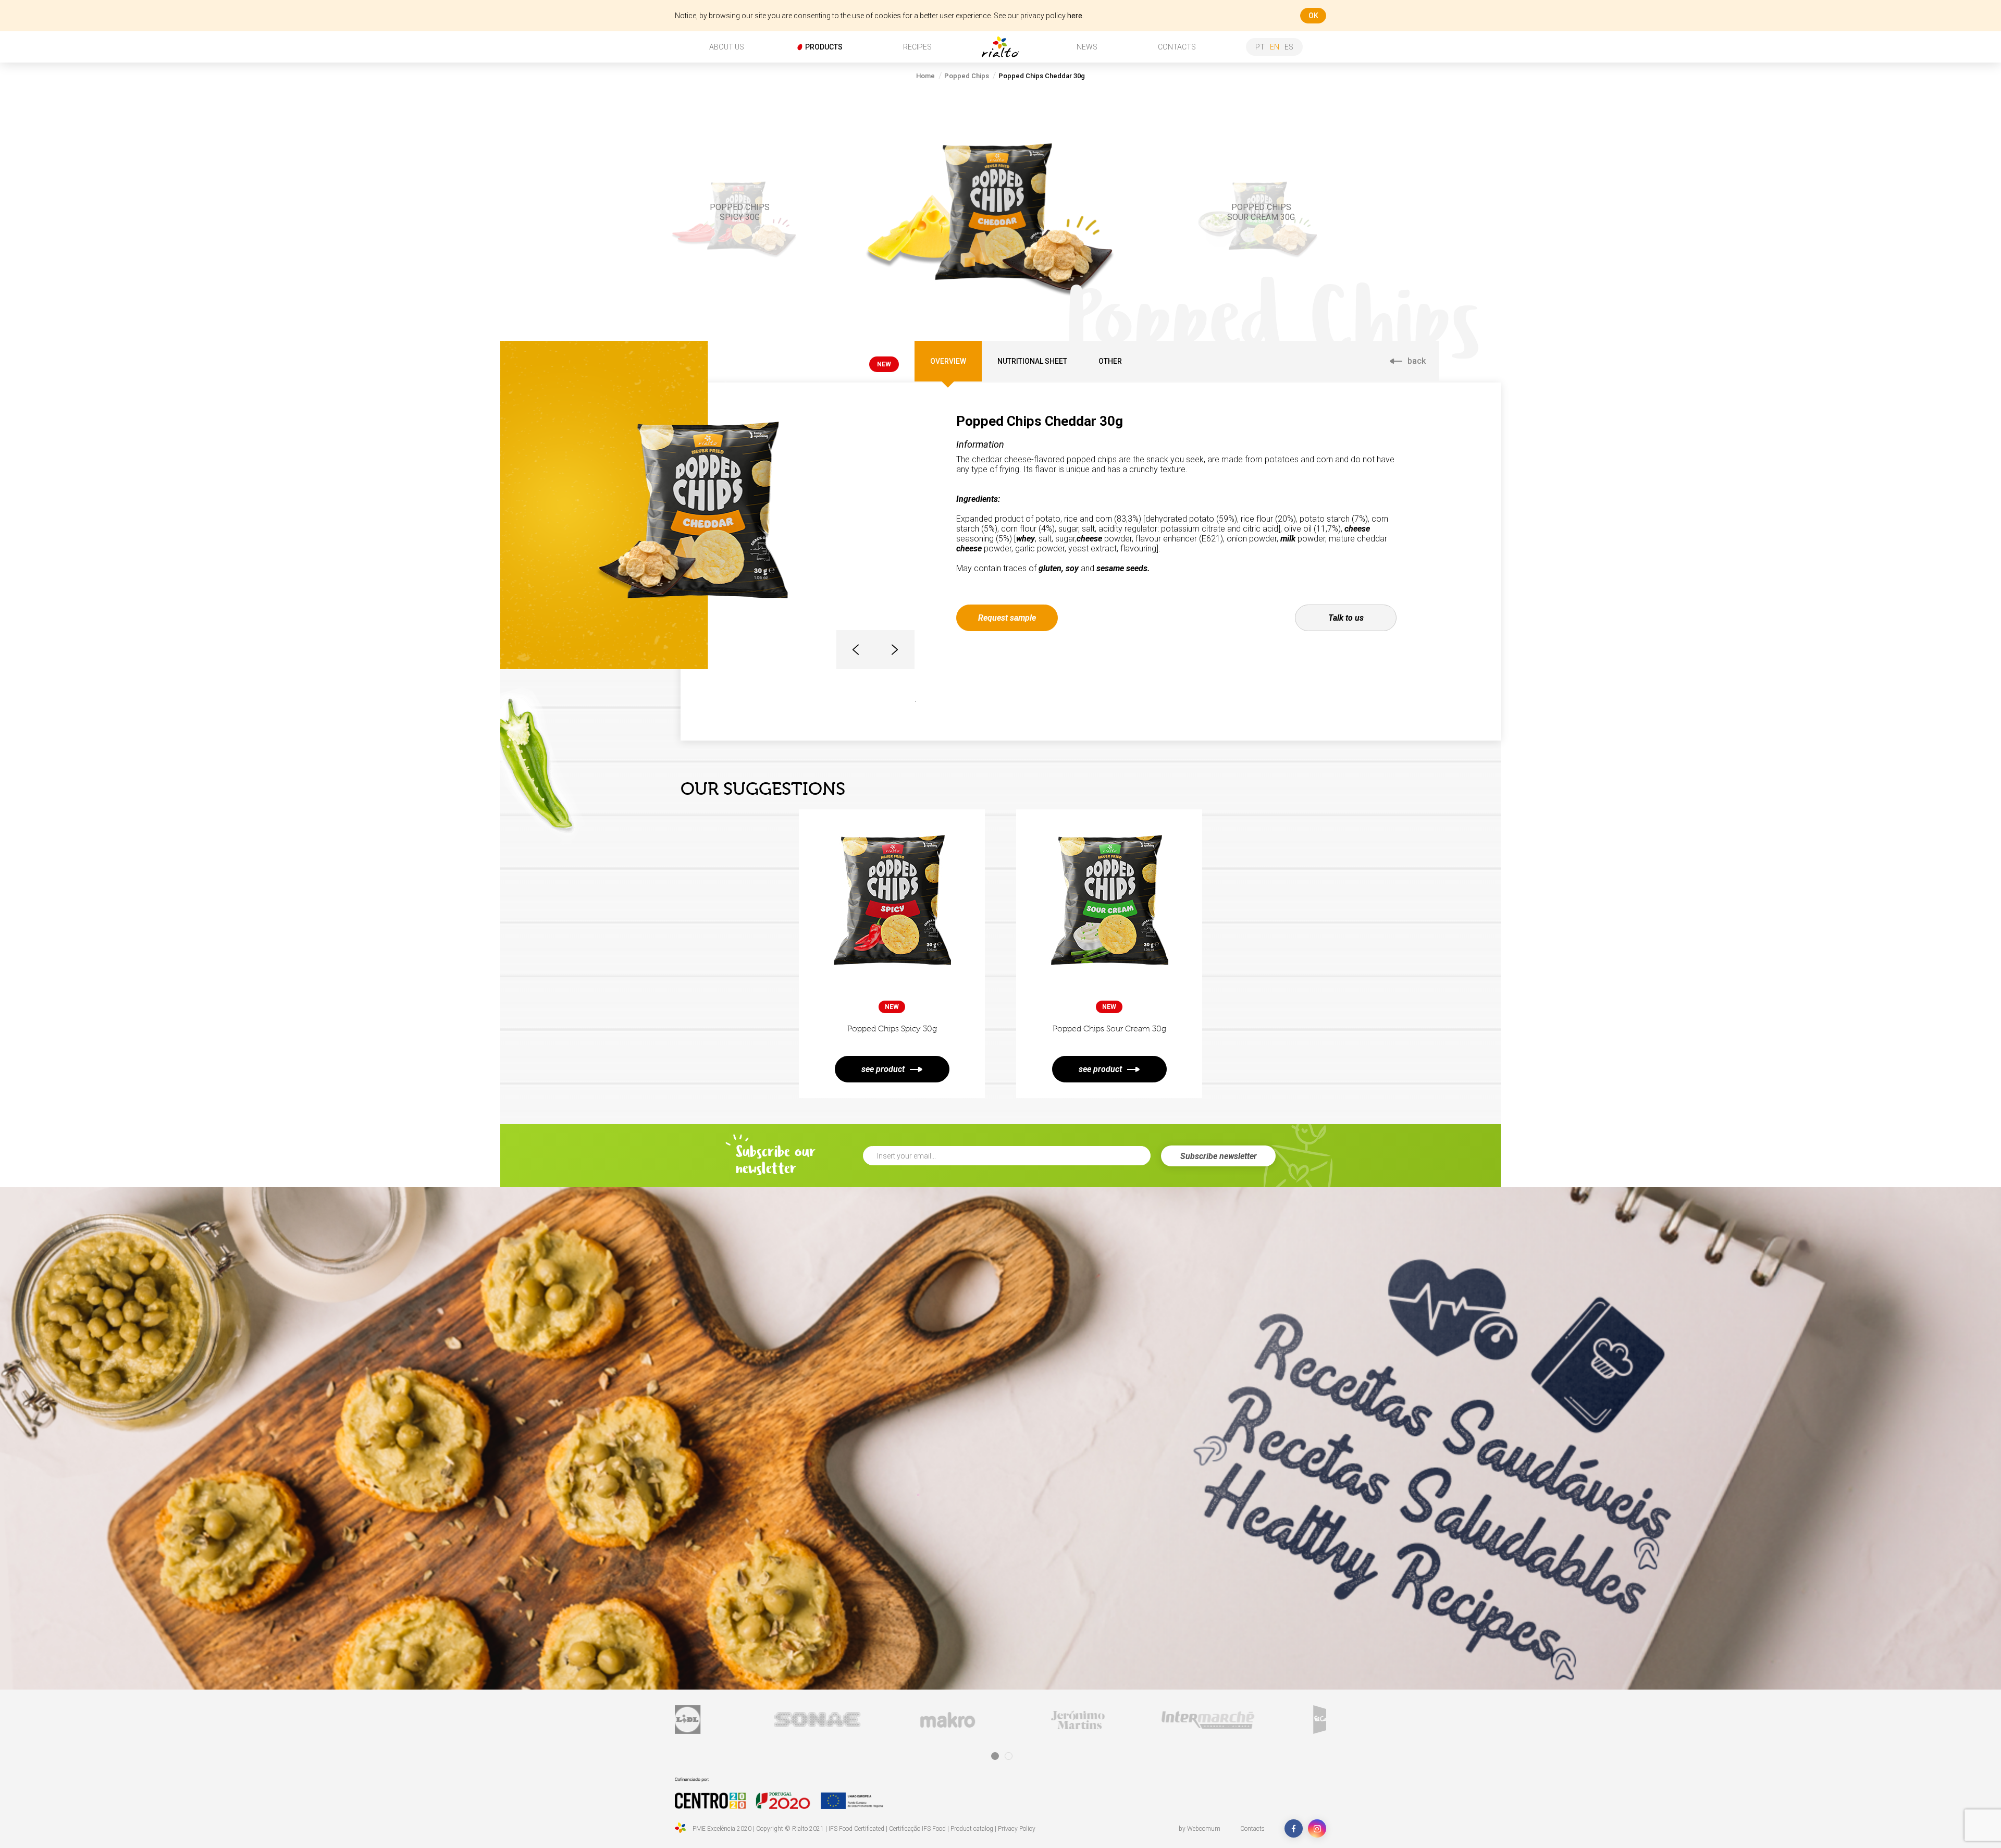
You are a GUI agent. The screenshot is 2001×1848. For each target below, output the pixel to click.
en (1275, 47)
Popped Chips (967, 76)
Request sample (1007, 618)
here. (1076, 16)
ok (1313, 16)
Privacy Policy (1017, 1829)
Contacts (1252, 1829)
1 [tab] (995, 1756)
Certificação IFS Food (917, 1829)
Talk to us (1346, 618)
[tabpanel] (762, 1720)
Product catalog (972, 1829)
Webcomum (1204, 1829)
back (1417, 361)
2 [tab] (1009, 1756)
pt (1260, 47)
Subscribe (1219, 1156)
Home (925, 76)
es (1289, 47)
